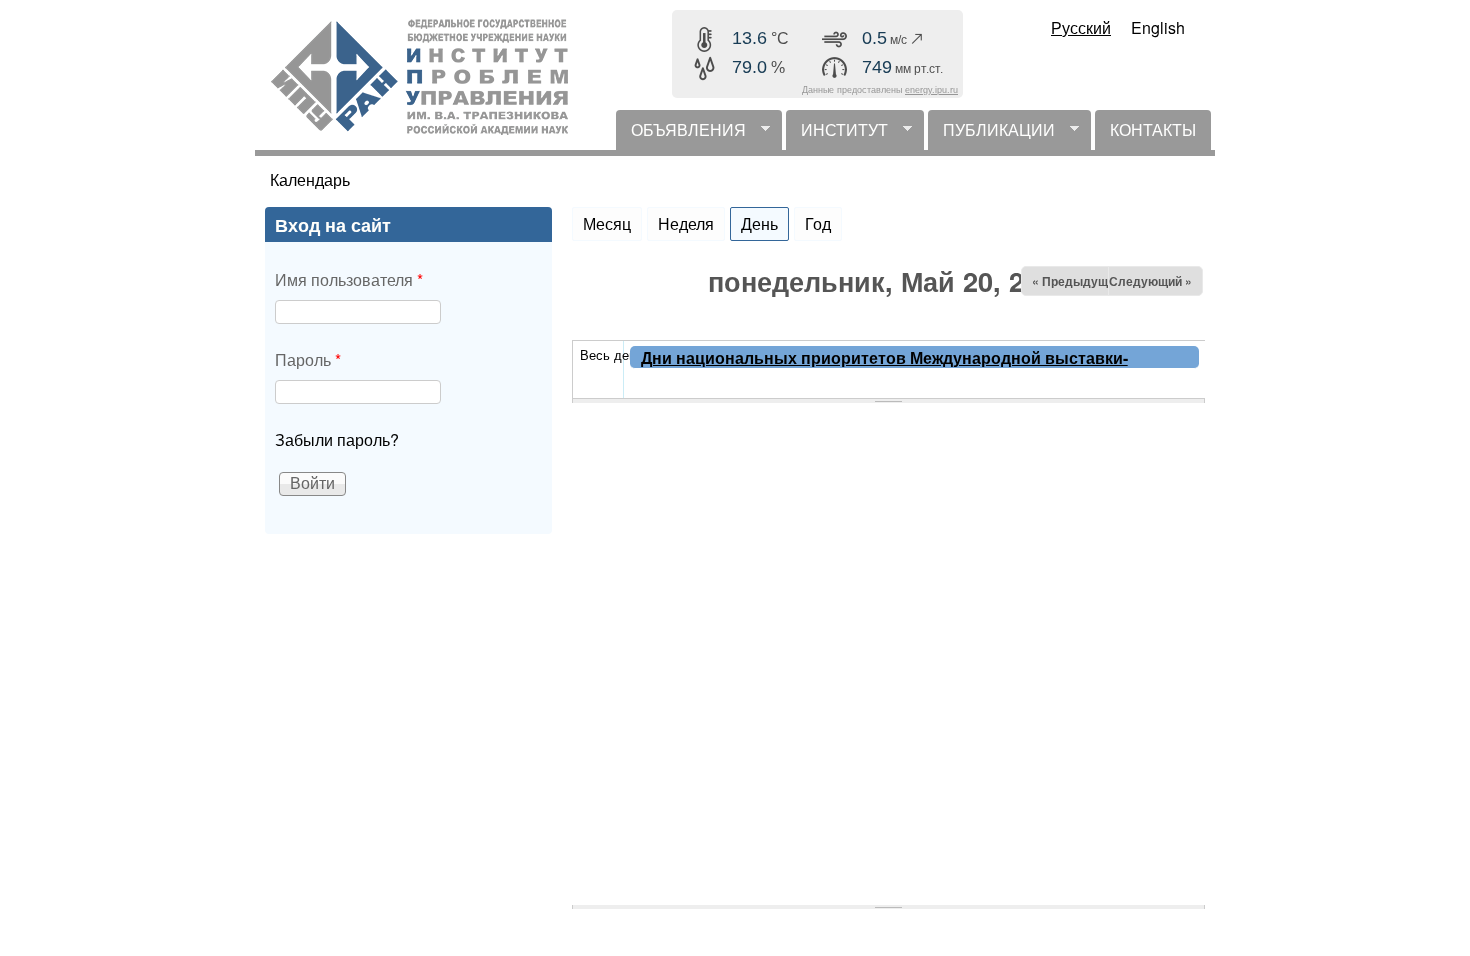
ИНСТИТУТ (837, 134)
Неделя (686, 223)
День (765, 223)
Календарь (310, 179)
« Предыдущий (1077, 281)
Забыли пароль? (337, 439)
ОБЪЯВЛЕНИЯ (681, 134)
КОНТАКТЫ (1153, 129)
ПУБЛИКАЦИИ (991, 134)
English (1158, 27)
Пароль (308, 359)
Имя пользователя (349, 279)
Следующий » (1150, 281)
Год (818, 223)
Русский (1081, 27)
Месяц (607, 223)
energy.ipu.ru (931, 90)
